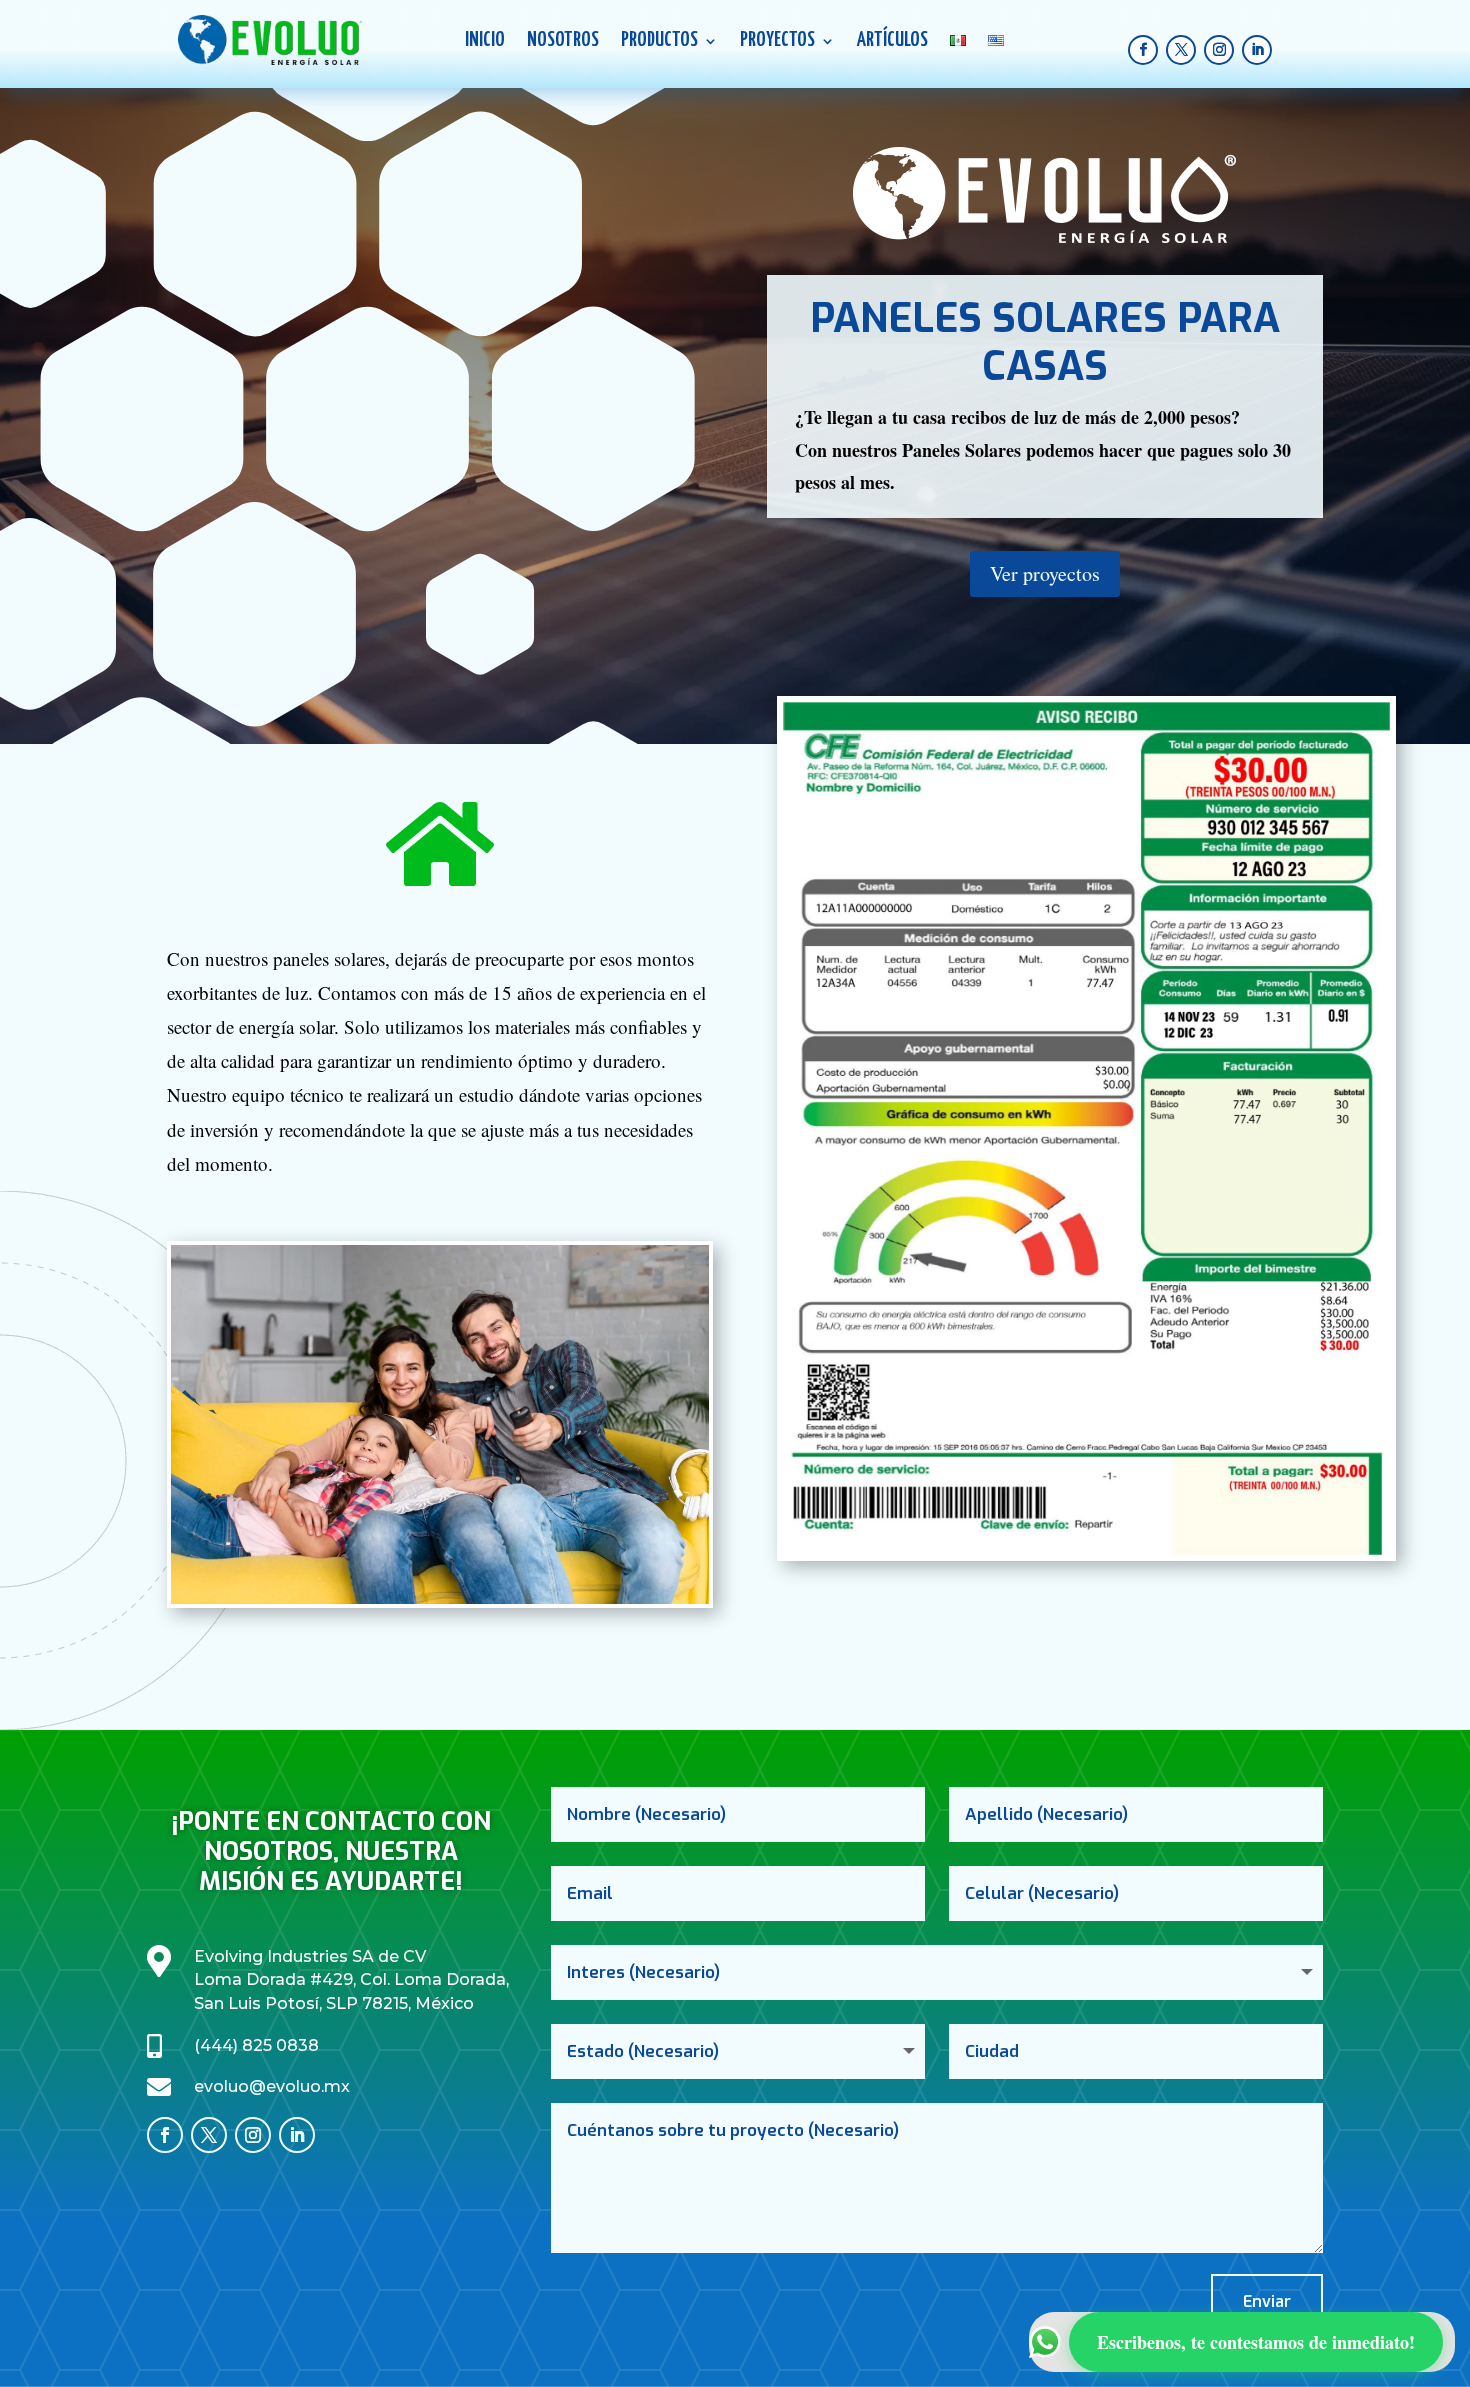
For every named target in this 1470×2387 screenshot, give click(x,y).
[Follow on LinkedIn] (1257, 50)
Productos (659, 42)
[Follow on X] (1181, 50)
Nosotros (563, 42)
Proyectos (777, 42)
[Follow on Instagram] (1219, 50)
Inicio (485, 42)
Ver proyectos (1045, 573)
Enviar (1267, 2301)
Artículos (892, 42)
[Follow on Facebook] (1143, 50)
